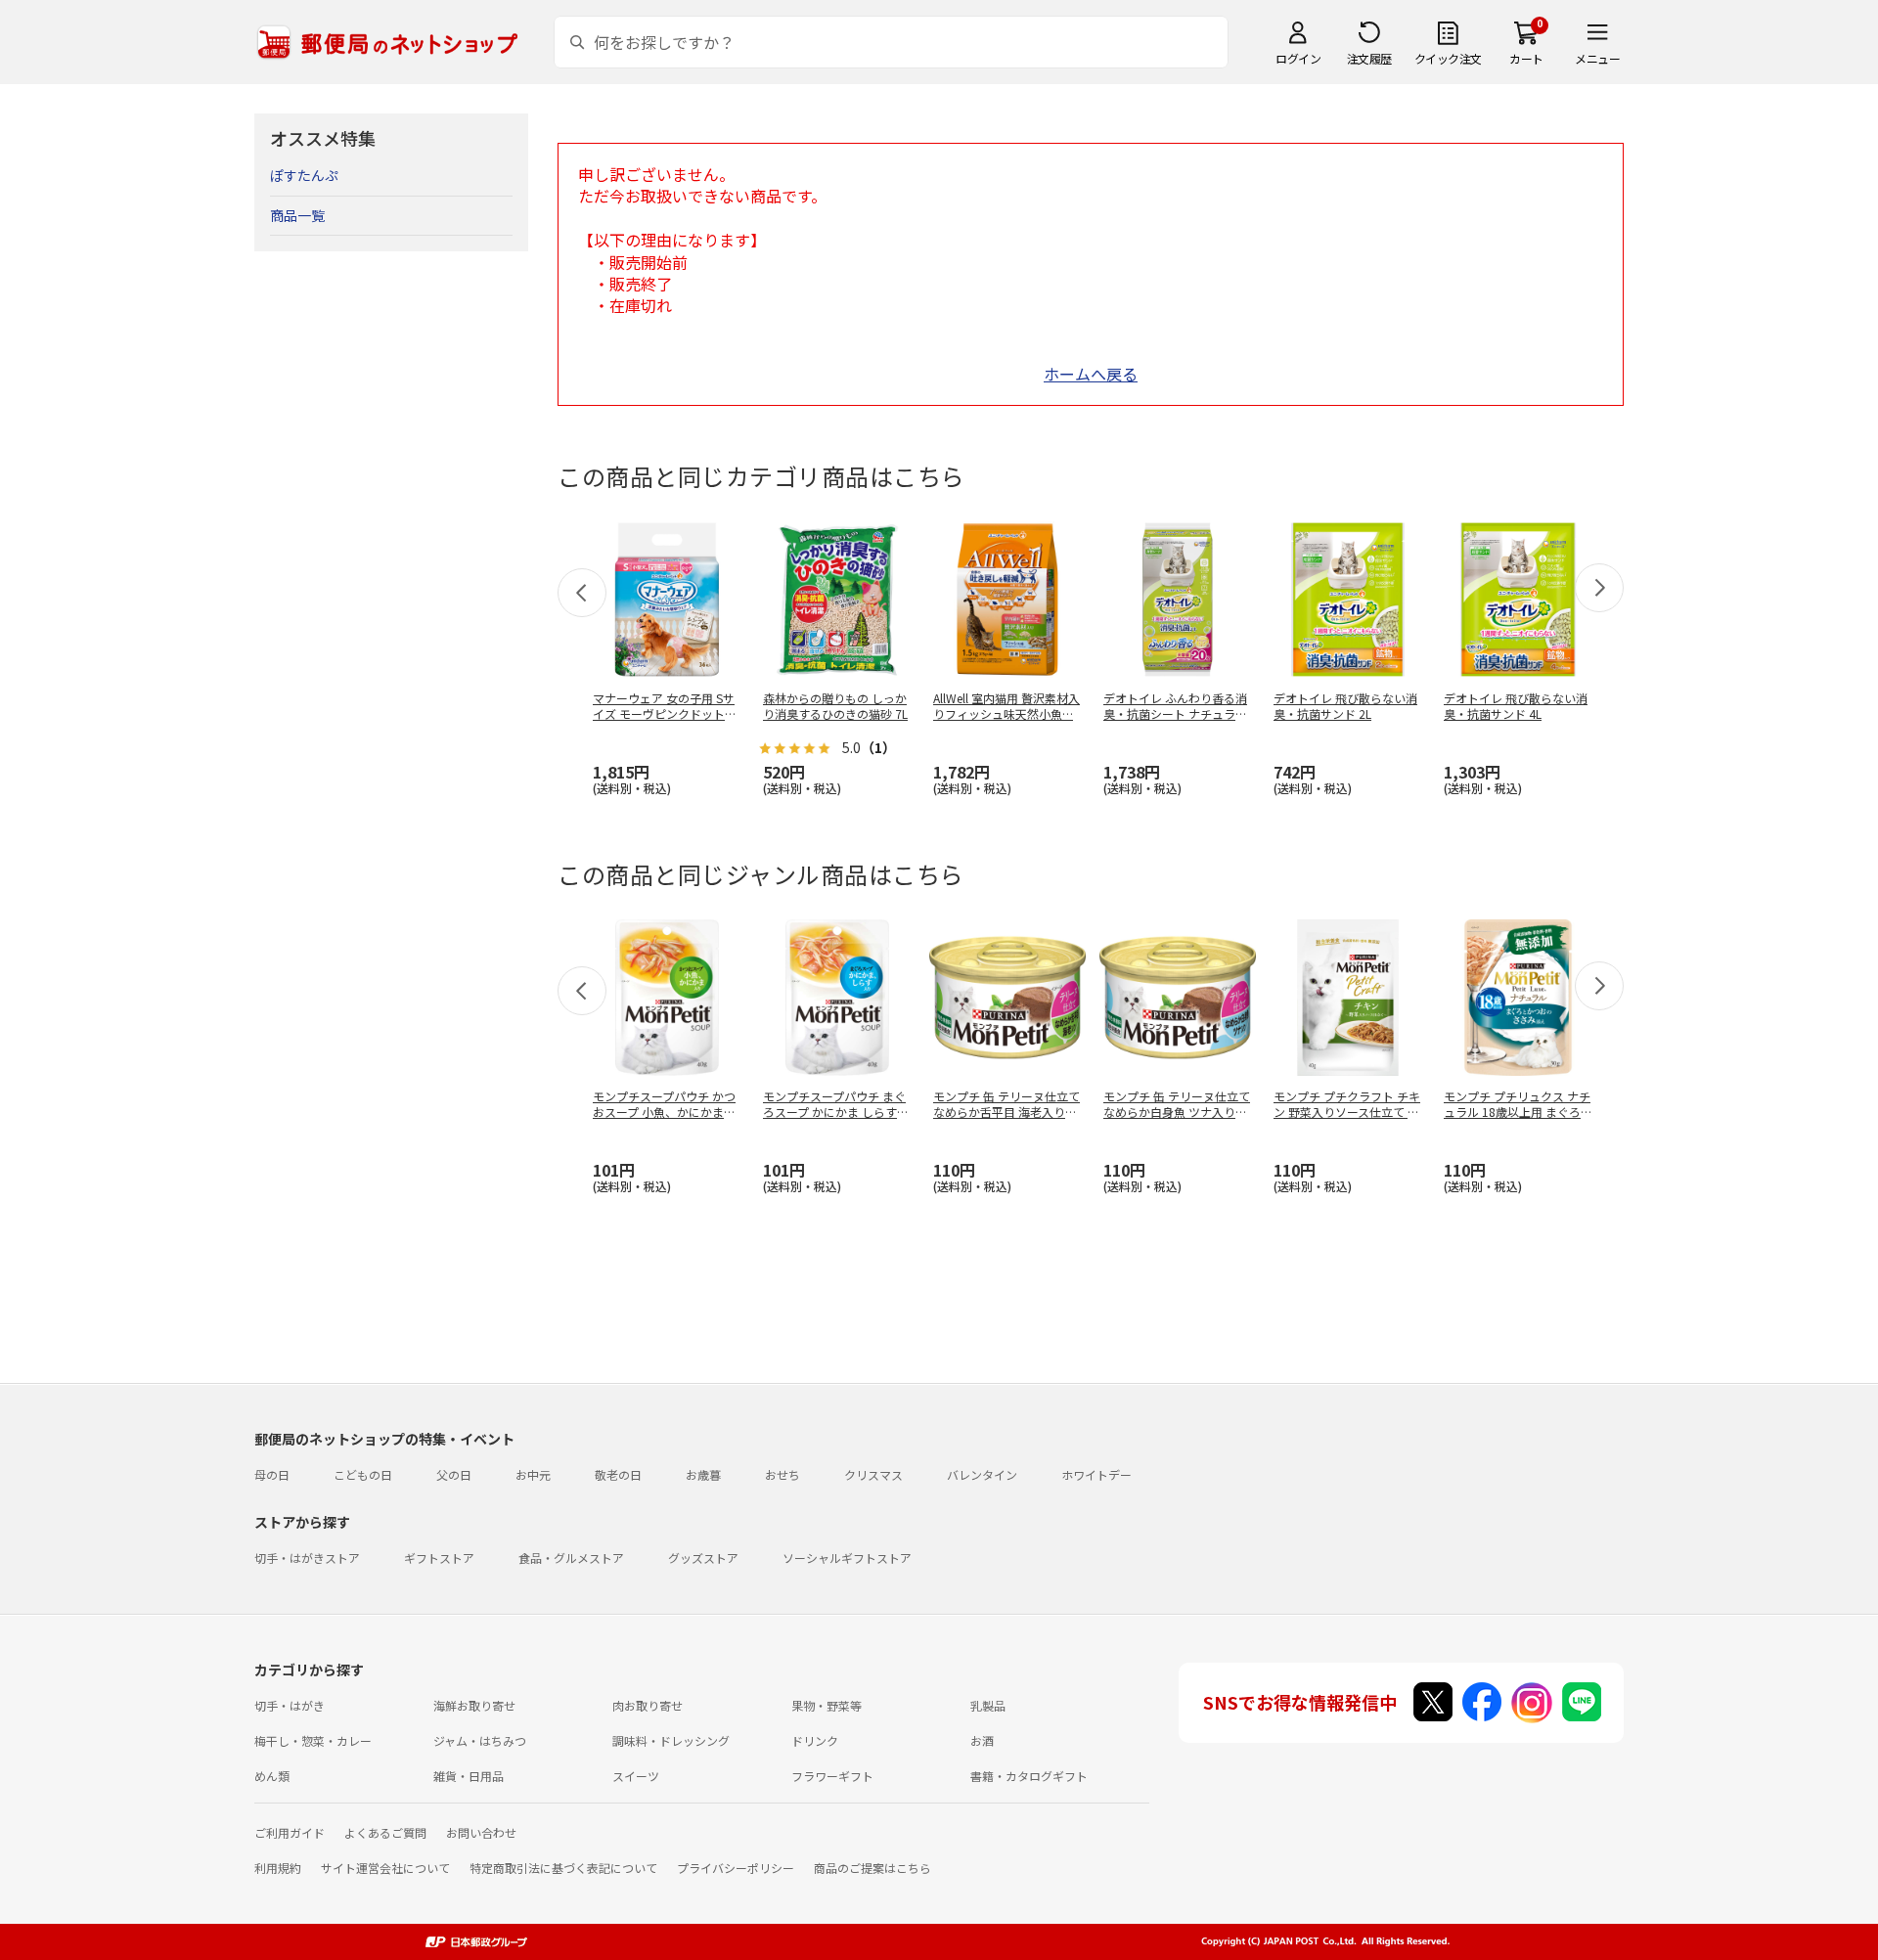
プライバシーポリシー (736, 1868)
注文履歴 (1369, 58)
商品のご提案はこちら (872, 1868)
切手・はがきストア (307, 1558)
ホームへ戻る (1091, 374)
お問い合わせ (481, 1832)
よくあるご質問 (385, 1832)
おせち (782, 1474)
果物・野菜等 (827, 1705)
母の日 (272, 1474)
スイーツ (636, 1776)
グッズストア (703, 1558)
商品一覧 (297, 215)
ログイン (1298, 58)
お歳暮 (703, 1474)
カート (1526, 58)
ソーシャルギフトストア (847, 1558)
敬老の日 (618, 1474)
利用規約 (278, 1868)
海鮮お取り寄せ (474, 1705)
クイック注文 (1448, 58)
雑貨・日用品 (469, 1776)
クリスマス (873, 1474)
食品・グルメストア (571, 1558)
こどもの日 (363, 1474)
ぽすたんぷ (304, 175)
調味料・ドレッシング (671, 1740)
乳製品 (988, 1705)
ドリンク (815, 1740)
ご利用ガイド (290, 1832)
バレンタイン (982, 1474)
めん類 (272, 1776)
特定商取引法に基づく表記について (563, 1868)
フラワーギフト (832, 1776)
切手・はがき (290, 1705)
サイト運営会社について (385, 1868)
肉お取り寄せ (648, 1705)
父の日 (454, 1474)
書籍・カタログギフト (1029, 1776)
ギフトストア (439, 1558)
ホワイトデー (1096, 1474)
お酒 (982, 1740)
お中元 (533, 1474)
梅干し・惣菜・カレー (313, 1740)
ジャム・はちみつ (480, 1740)
